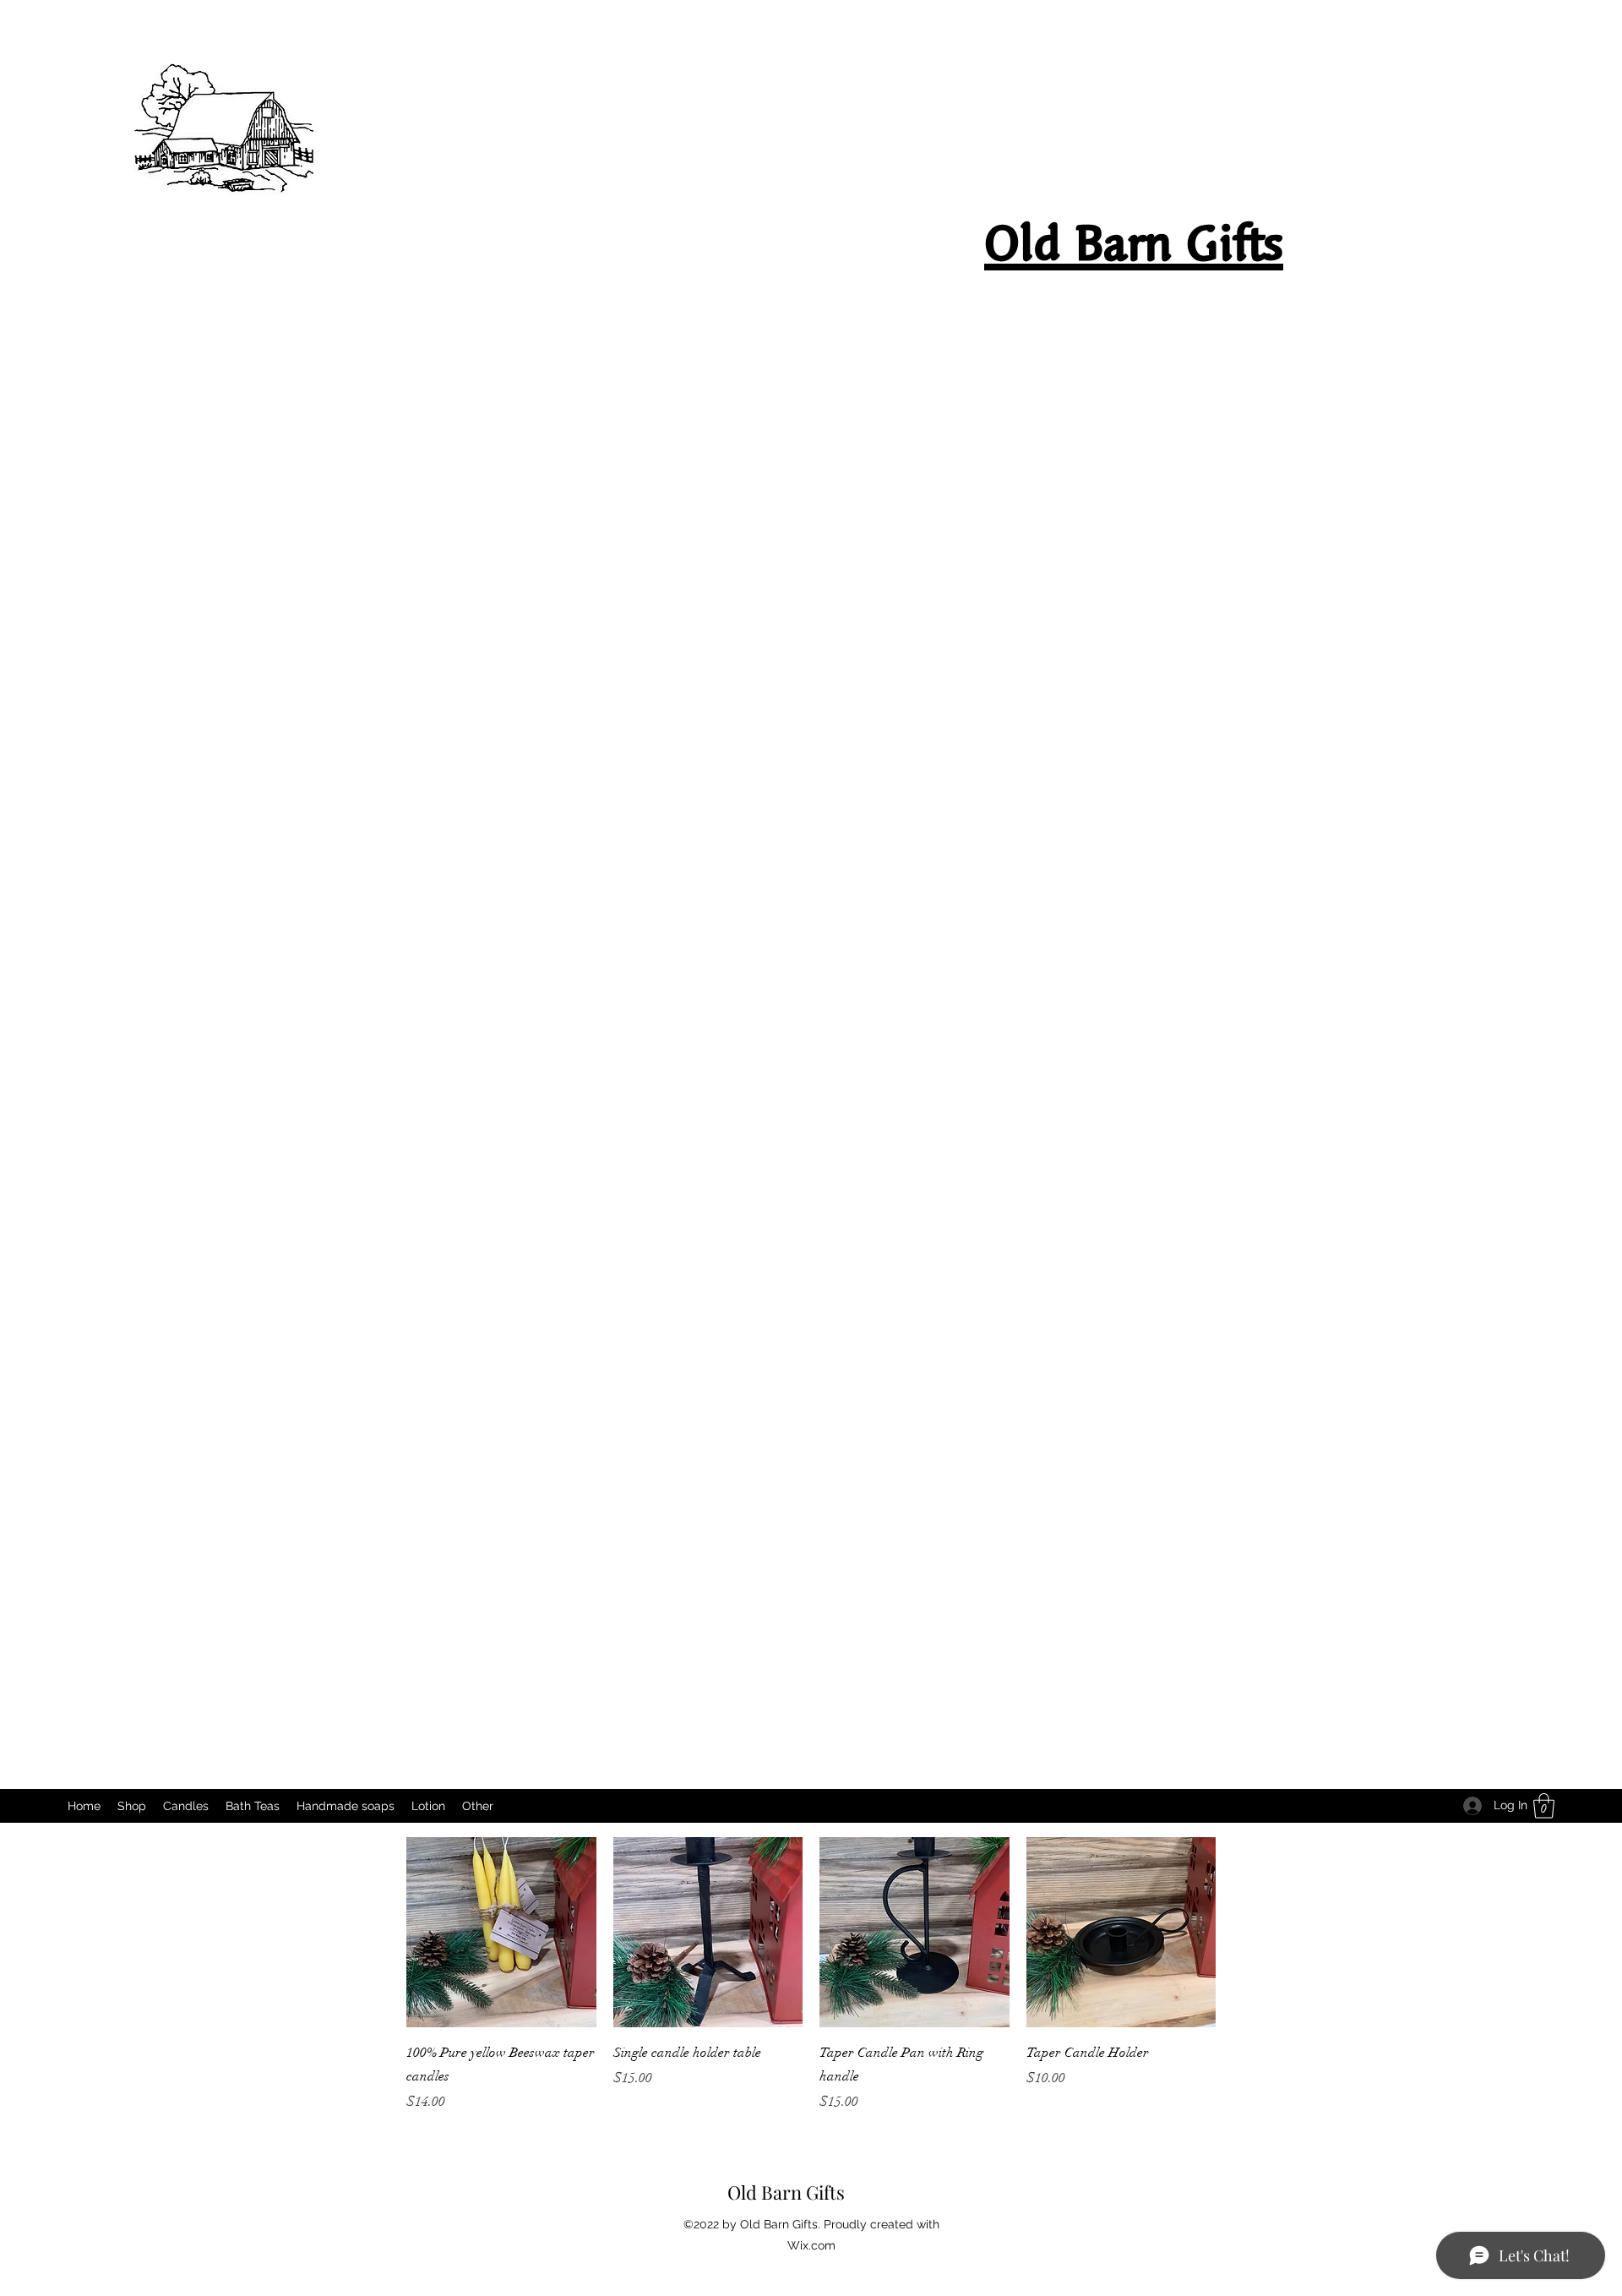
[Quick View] (501, 1932)
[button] (1544, 1806)
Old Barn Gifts (786, 2192)
